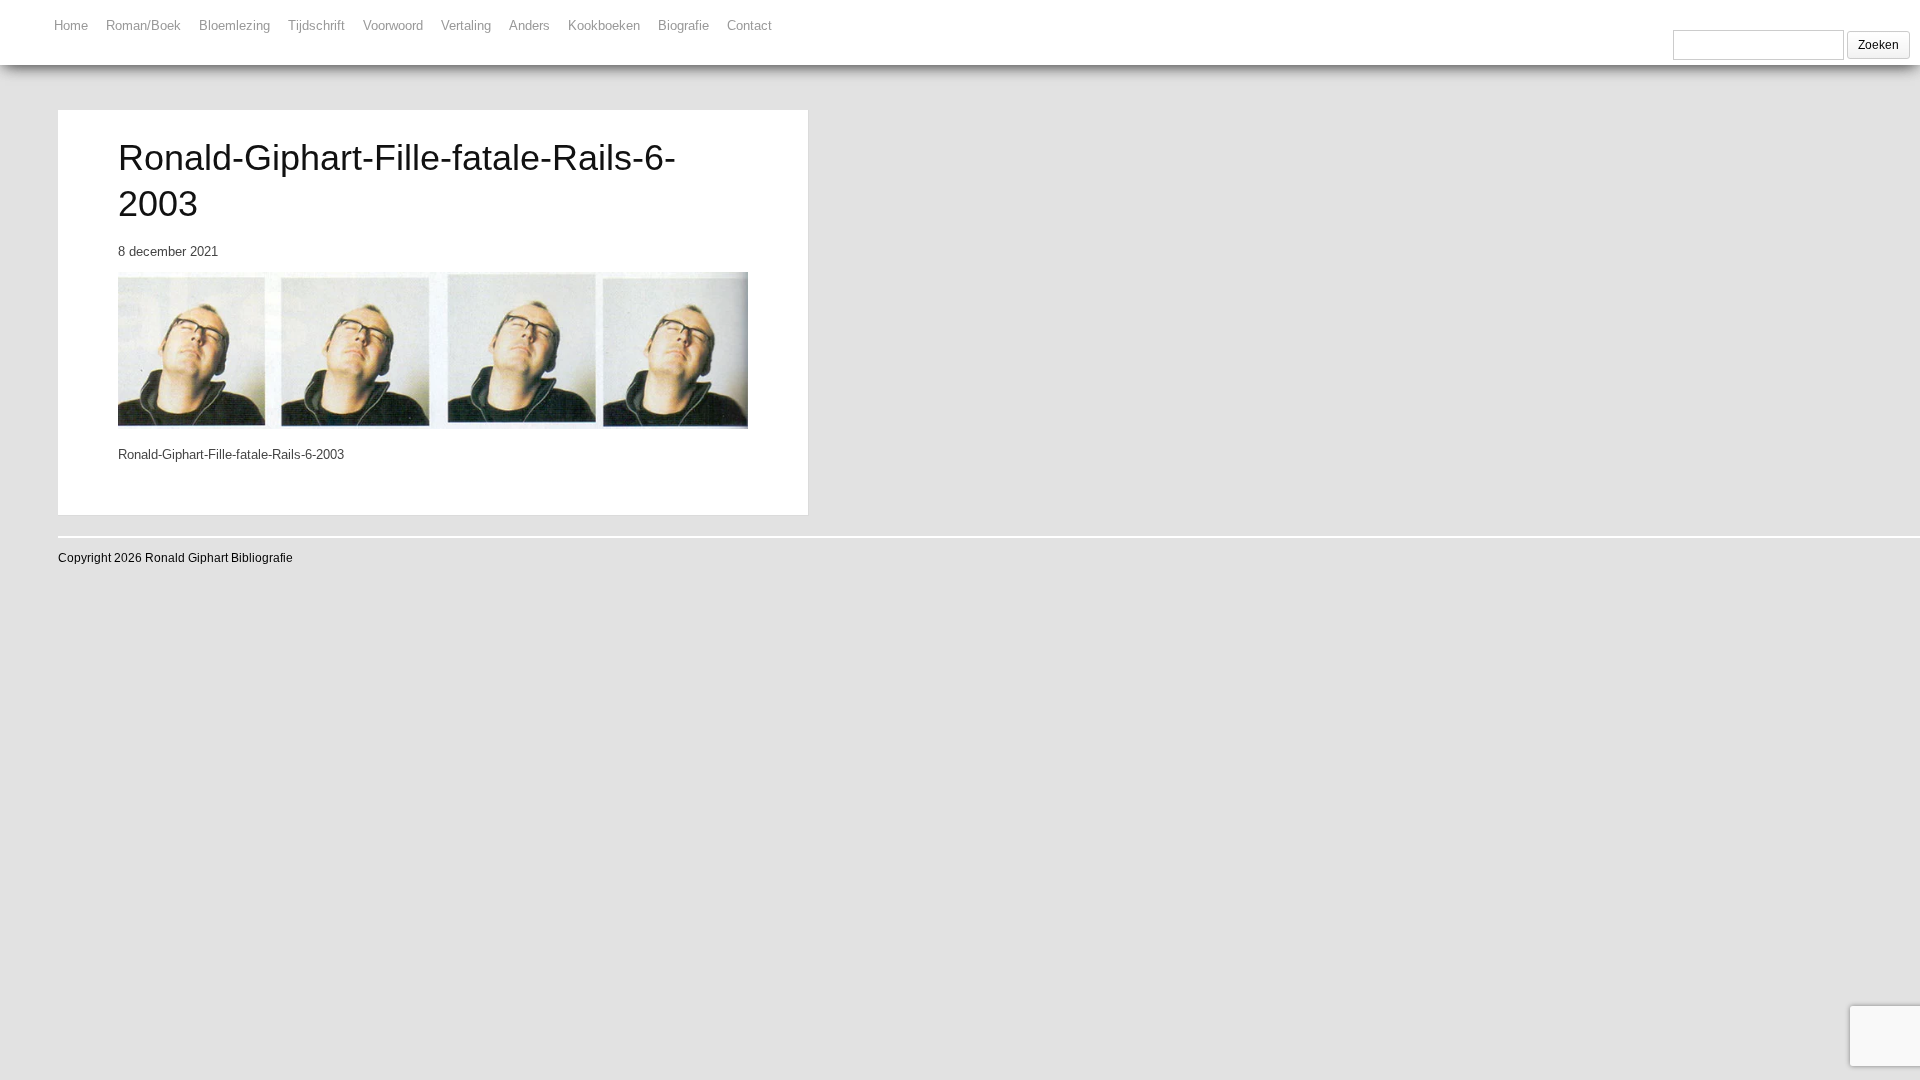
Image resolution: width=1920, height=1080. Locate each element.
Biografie (683, 25)
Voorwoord (393, 25)
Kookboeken (604, 25)
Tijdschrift (316, 25)
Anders (529, 25)
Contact (749, 25)
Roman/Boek (143, 25)
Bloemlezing (234, 25)
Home (71, 25)
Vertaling (466, 25)
